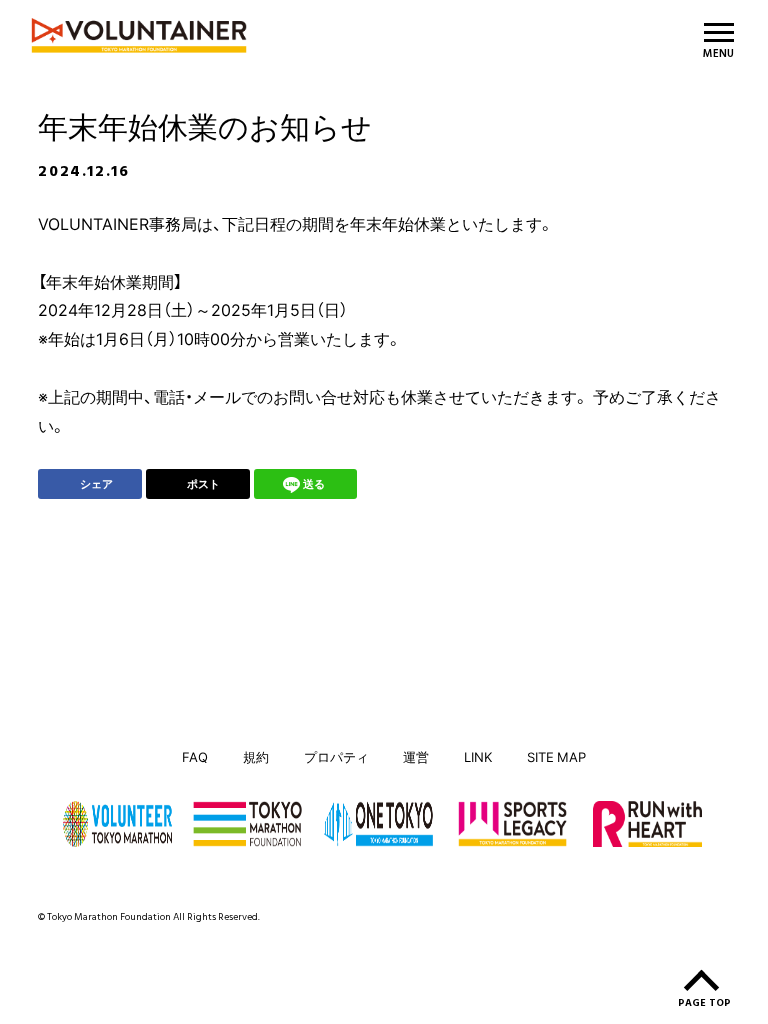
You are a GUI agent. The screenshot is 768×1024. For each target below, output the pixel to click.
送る (314, 483)
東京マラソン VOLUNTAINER (261, 35)
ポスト (203, 483)
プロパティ (336, 756)
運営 (416, 756)
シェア (96, 483)
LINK (478, 756)
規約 (256, 756)
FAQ (195, 756)
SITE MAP (556, 756)
